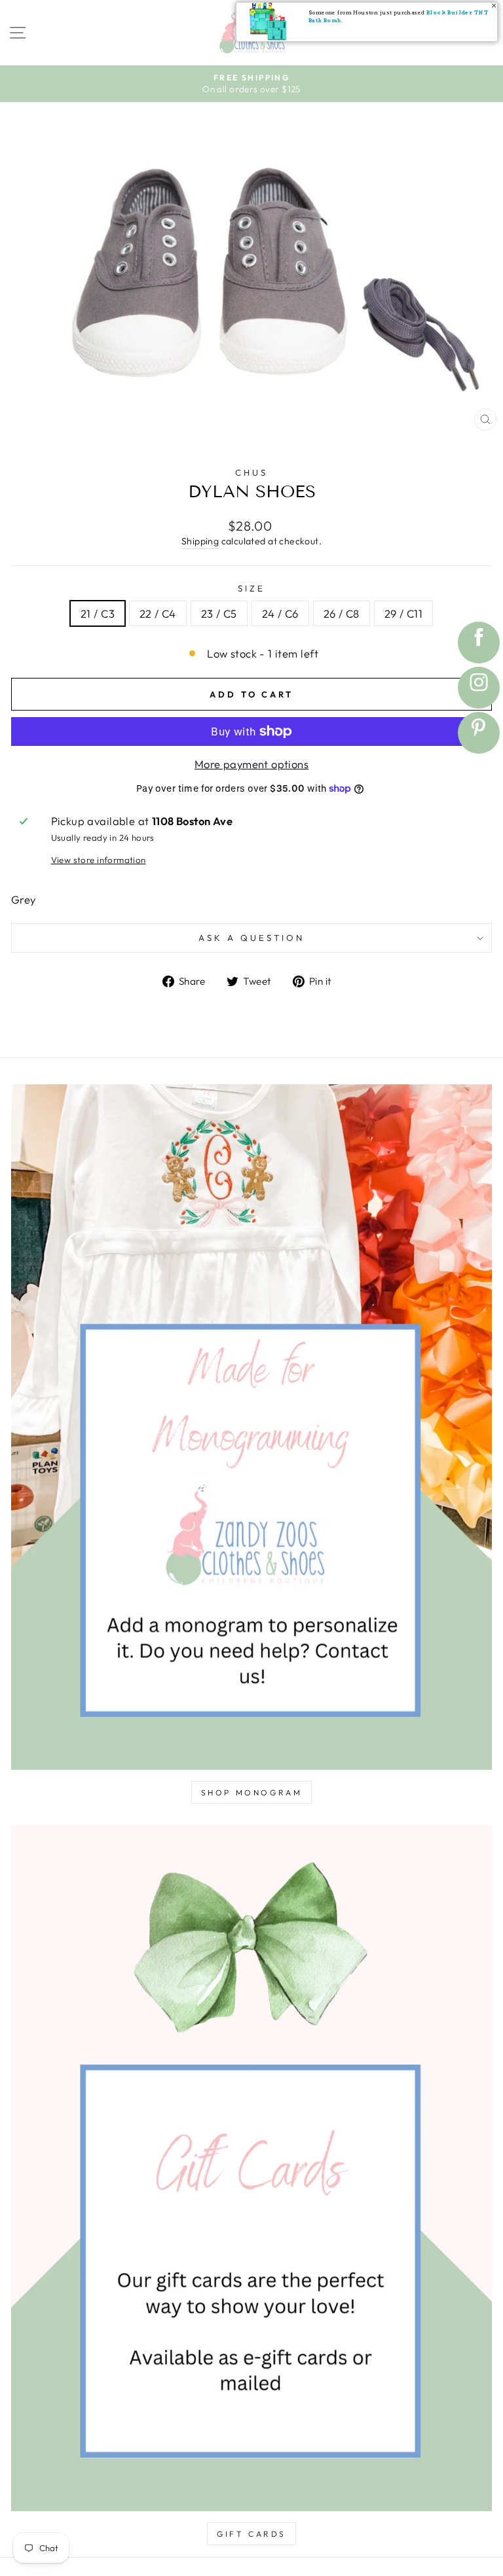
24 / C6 (280, 613)
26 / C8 (342, 613)
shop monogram (252, 1792)
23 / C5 (219, 613)
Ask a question (251, 938)
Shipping (200, 541)
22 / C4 (158, 613)
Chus (251, 472)
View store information (99, 860)
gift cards (251, 2534)
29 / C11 (403, 613)
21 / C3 (98, 613)
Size (251, 588)
